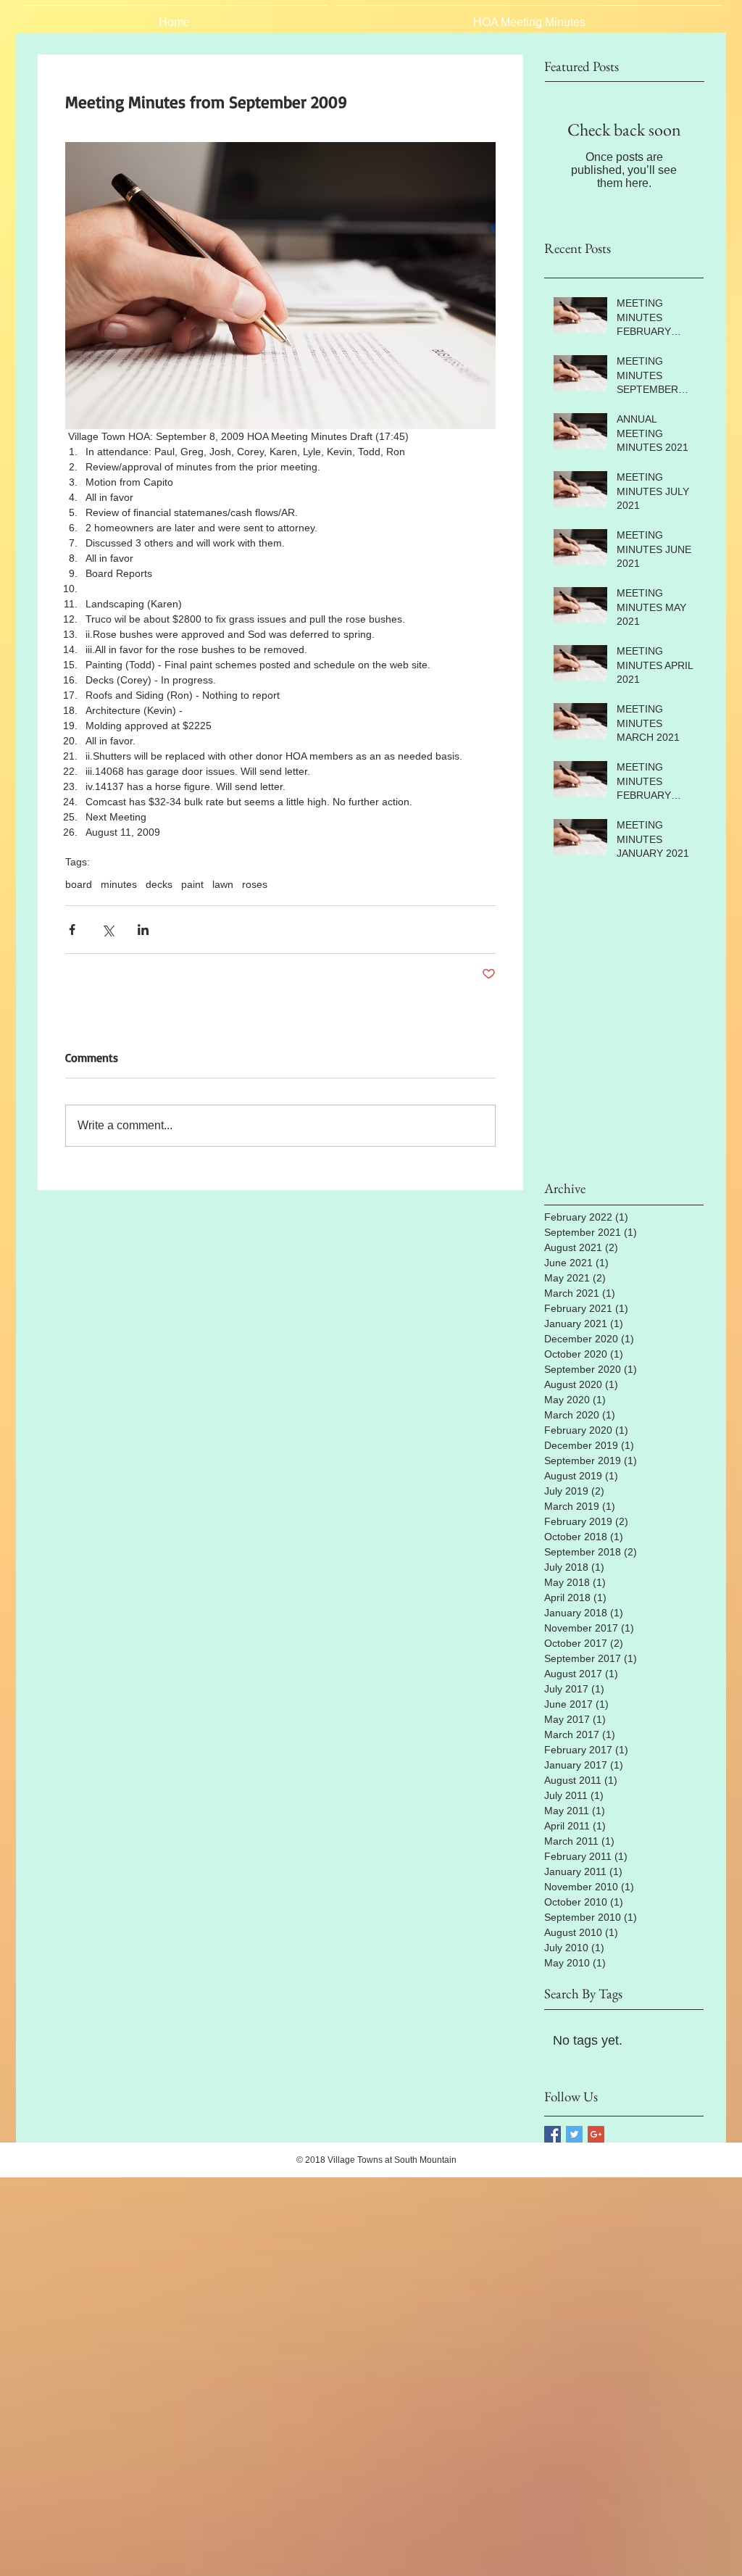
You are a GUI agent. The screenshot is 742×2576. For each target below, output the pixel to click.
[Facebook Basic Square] (553, 2134)
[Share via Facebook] (72, 930)
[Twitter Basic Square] (574, 2134)
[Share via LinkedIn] (143, 930)
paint (192, 884)
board (79, 884)
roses (255, 884)
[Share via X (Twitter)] (108, 930)
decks (159, 884)
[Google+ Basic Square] (596, 2134)
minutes (119, 884)
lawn (223, 884)
